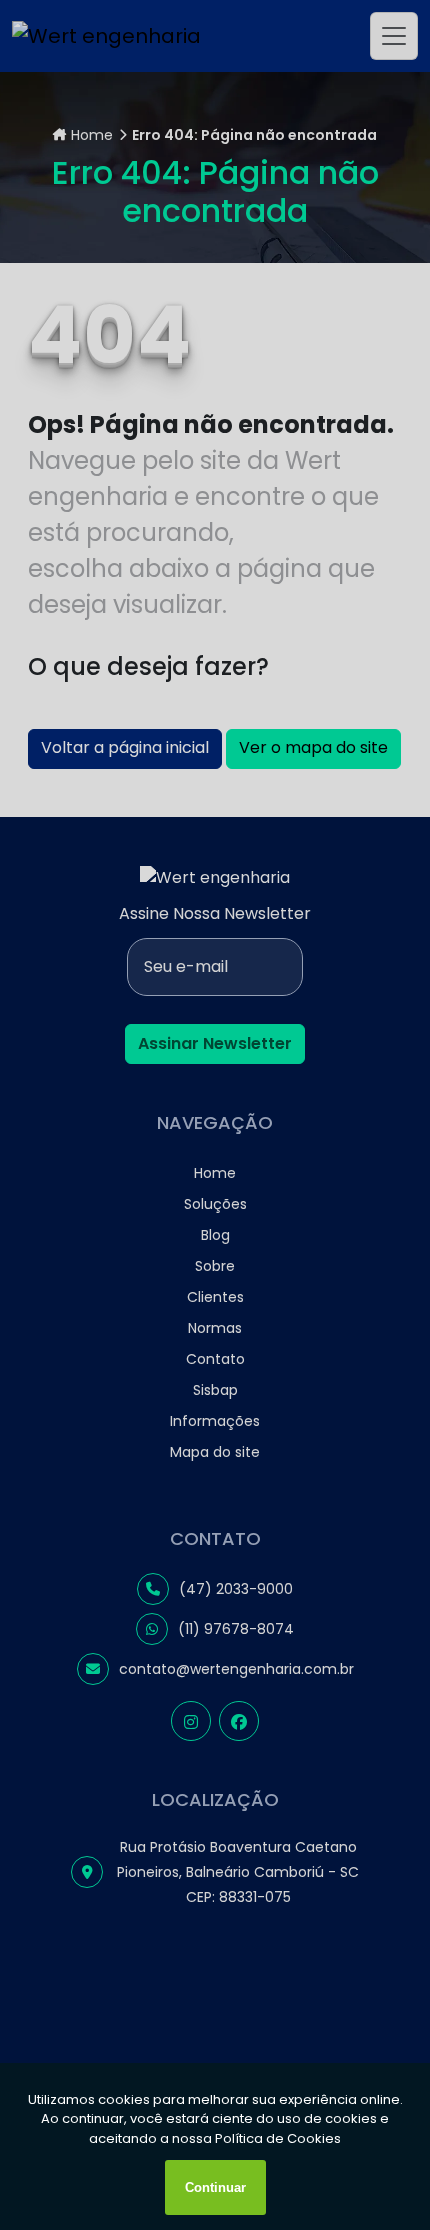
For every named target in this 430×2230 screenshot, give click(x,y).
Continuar (215, 2187)
